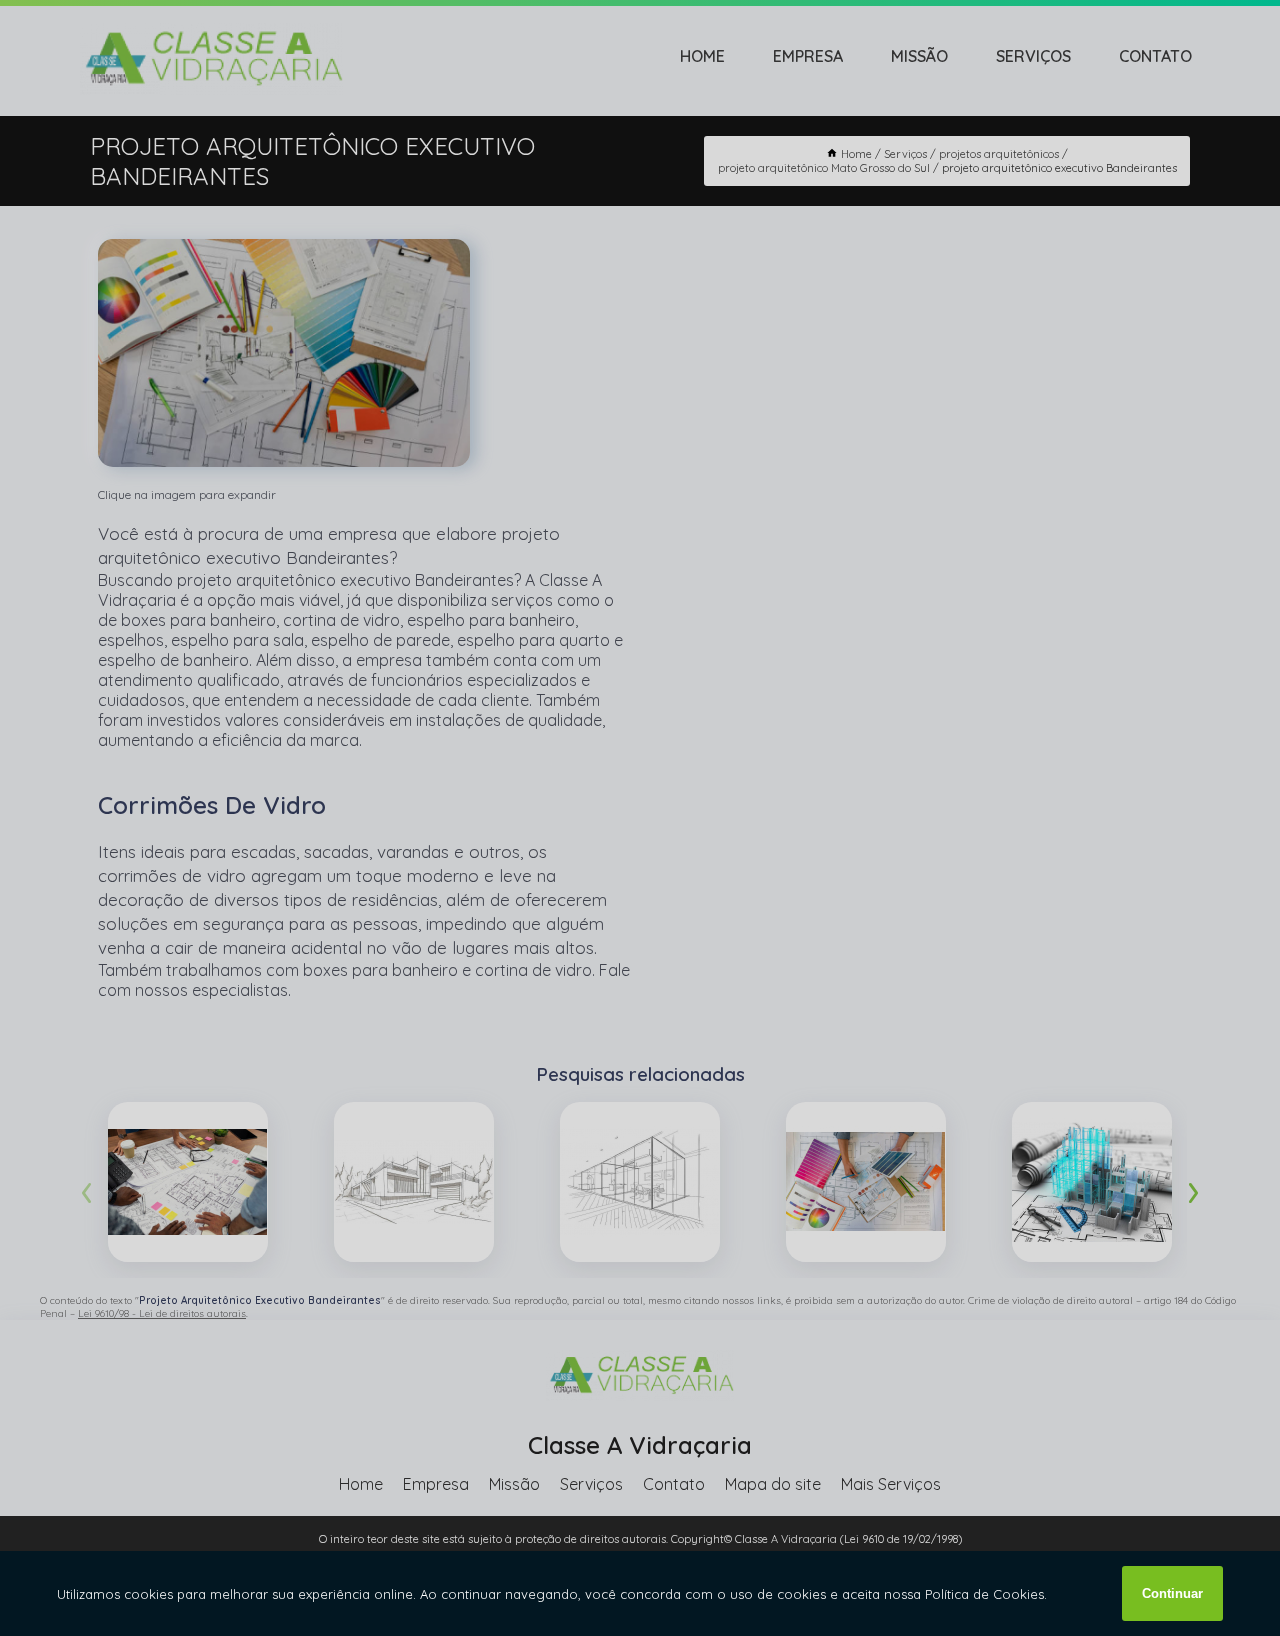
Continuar (1172, 1593)
